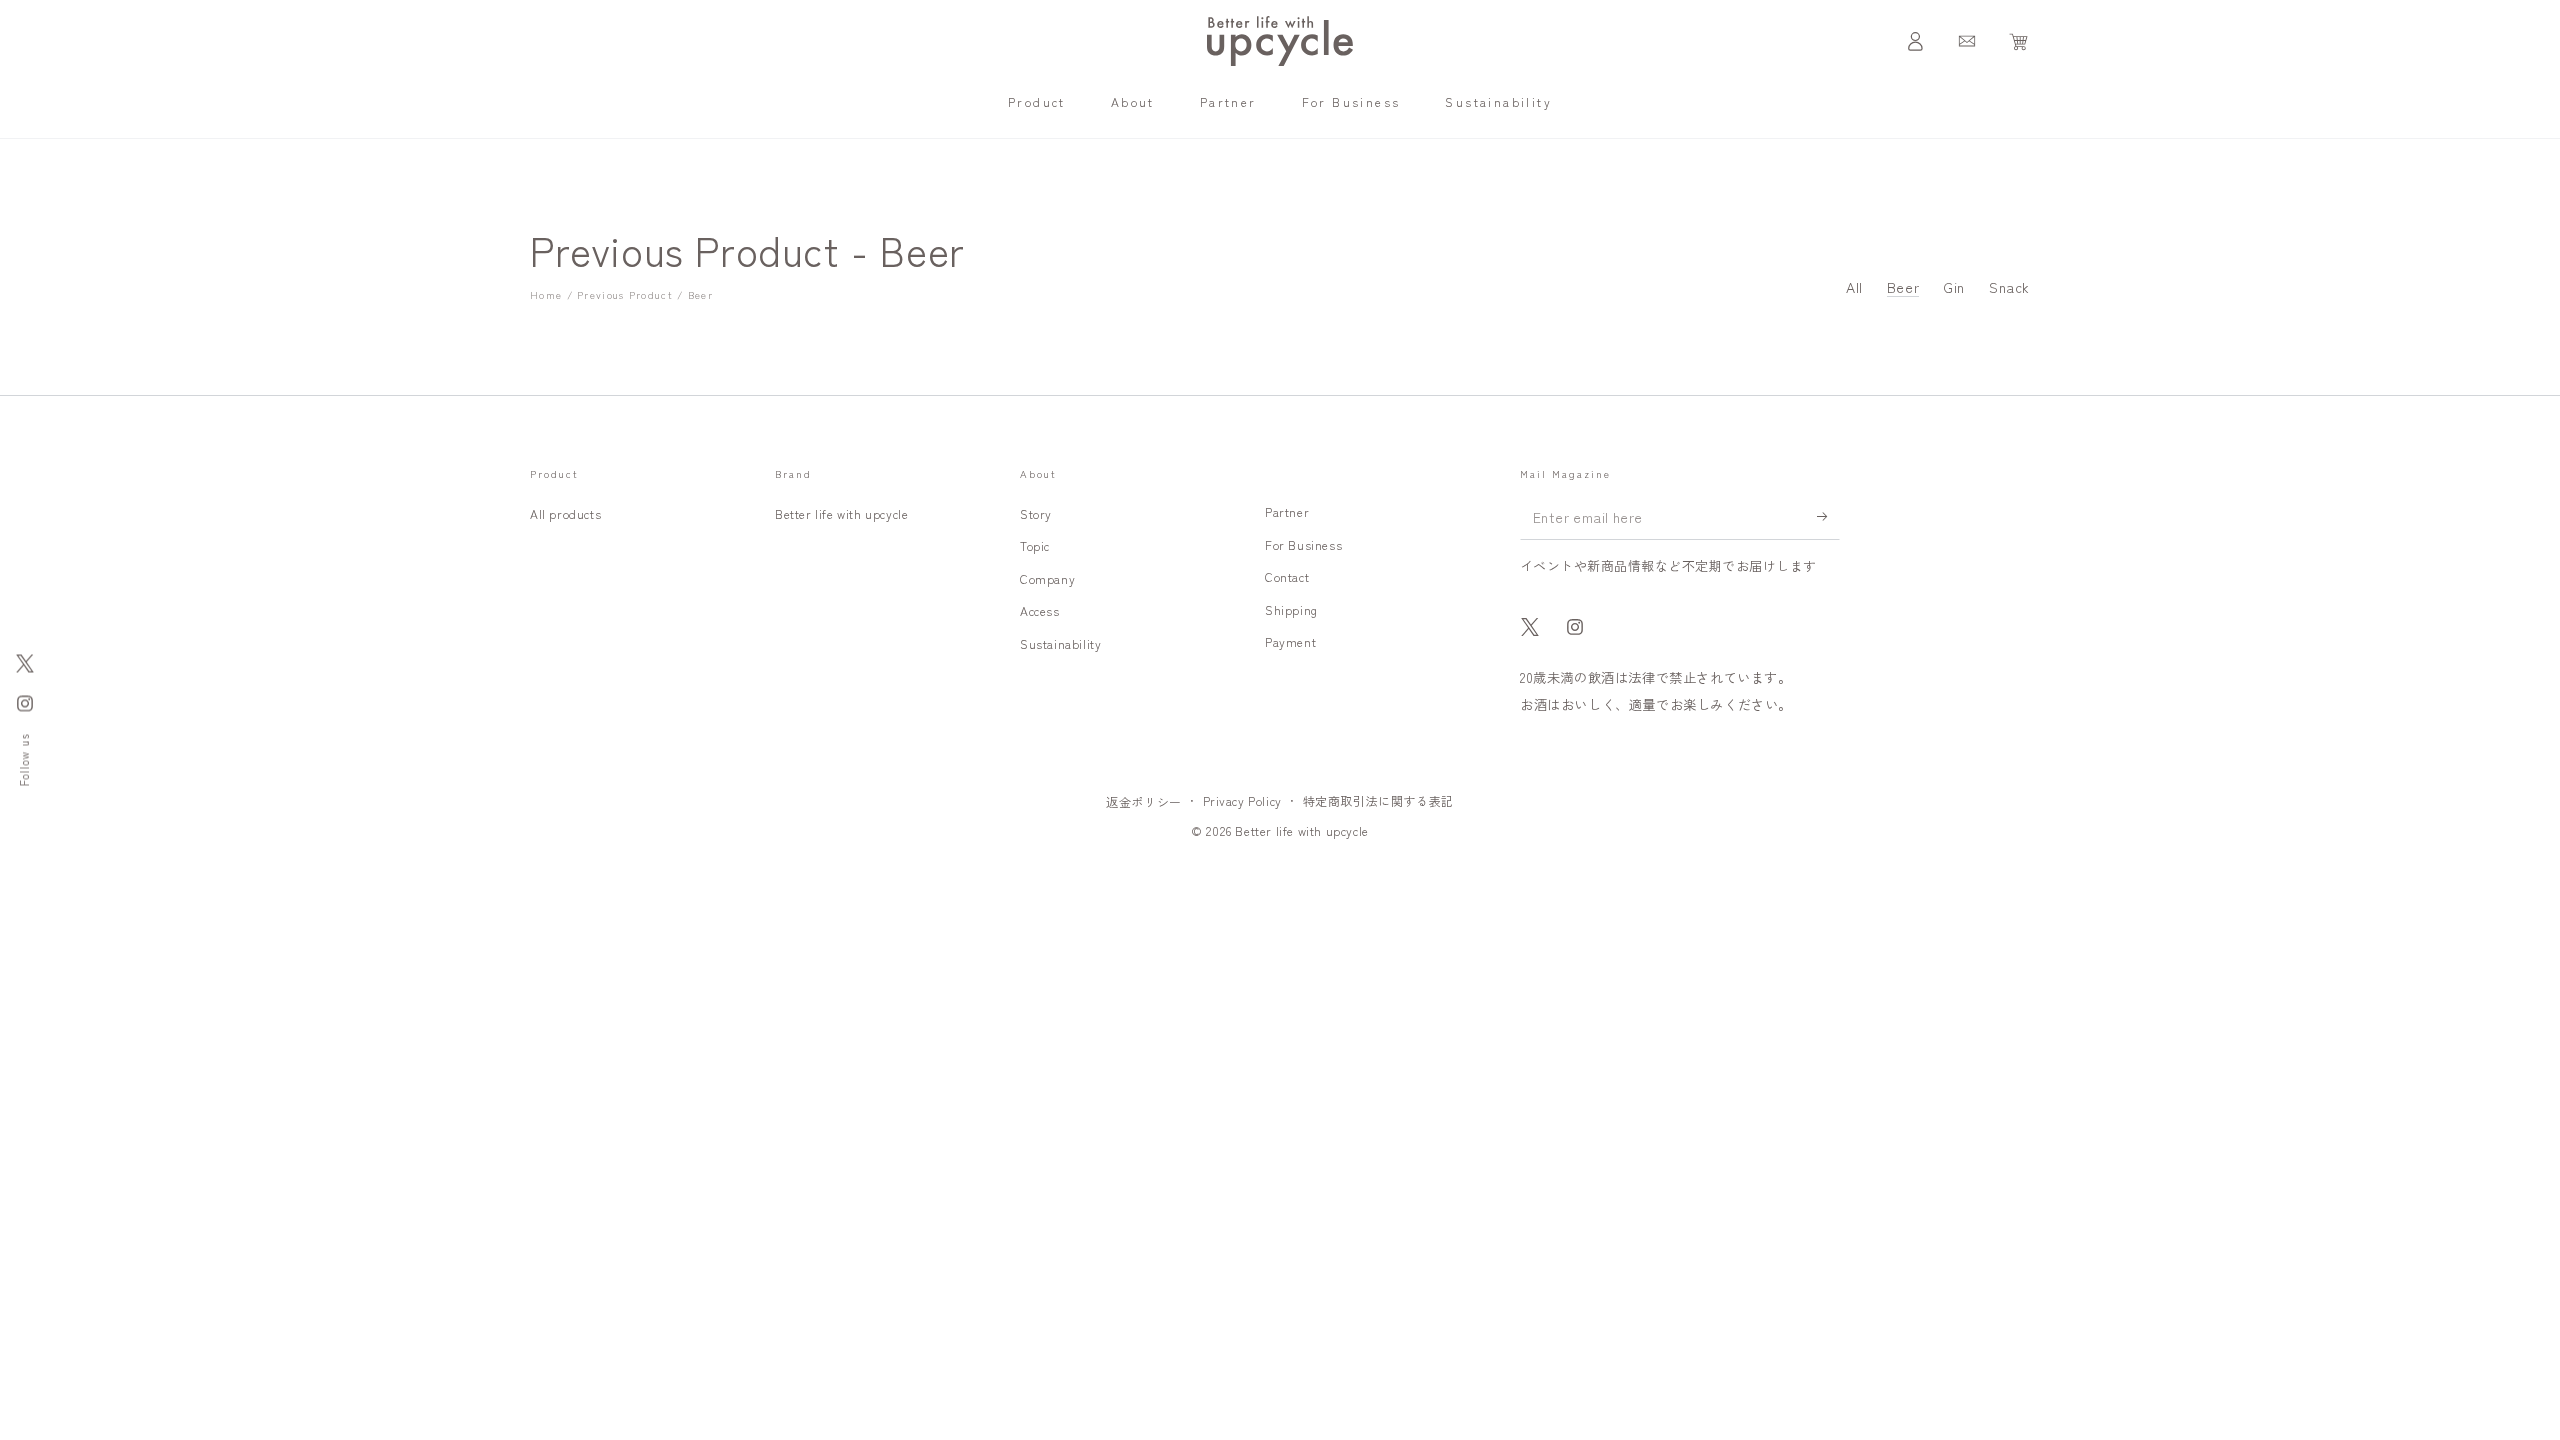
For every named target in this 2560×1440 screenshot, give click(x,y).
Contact (1287, 576)
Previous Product (625, 294)
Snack (2009, 287)
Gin (1954, 287)
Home (546, 294)
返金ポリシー (1144, 801)
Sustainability (1060, 643)
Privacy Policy (1242, 800)
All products (565, 513)
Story (1036, 513)
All (1854, 287)
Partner (1287, 511)
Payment (1290, 641)
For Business (1303, 544)
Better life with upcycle (841, 513)
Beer (700, 294)
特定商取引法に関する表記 (1378, 800)
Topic (1035, 545)
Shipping (1291, 609)
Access (1040, 610)
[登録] (1828, 517)
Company (1047, 578)
